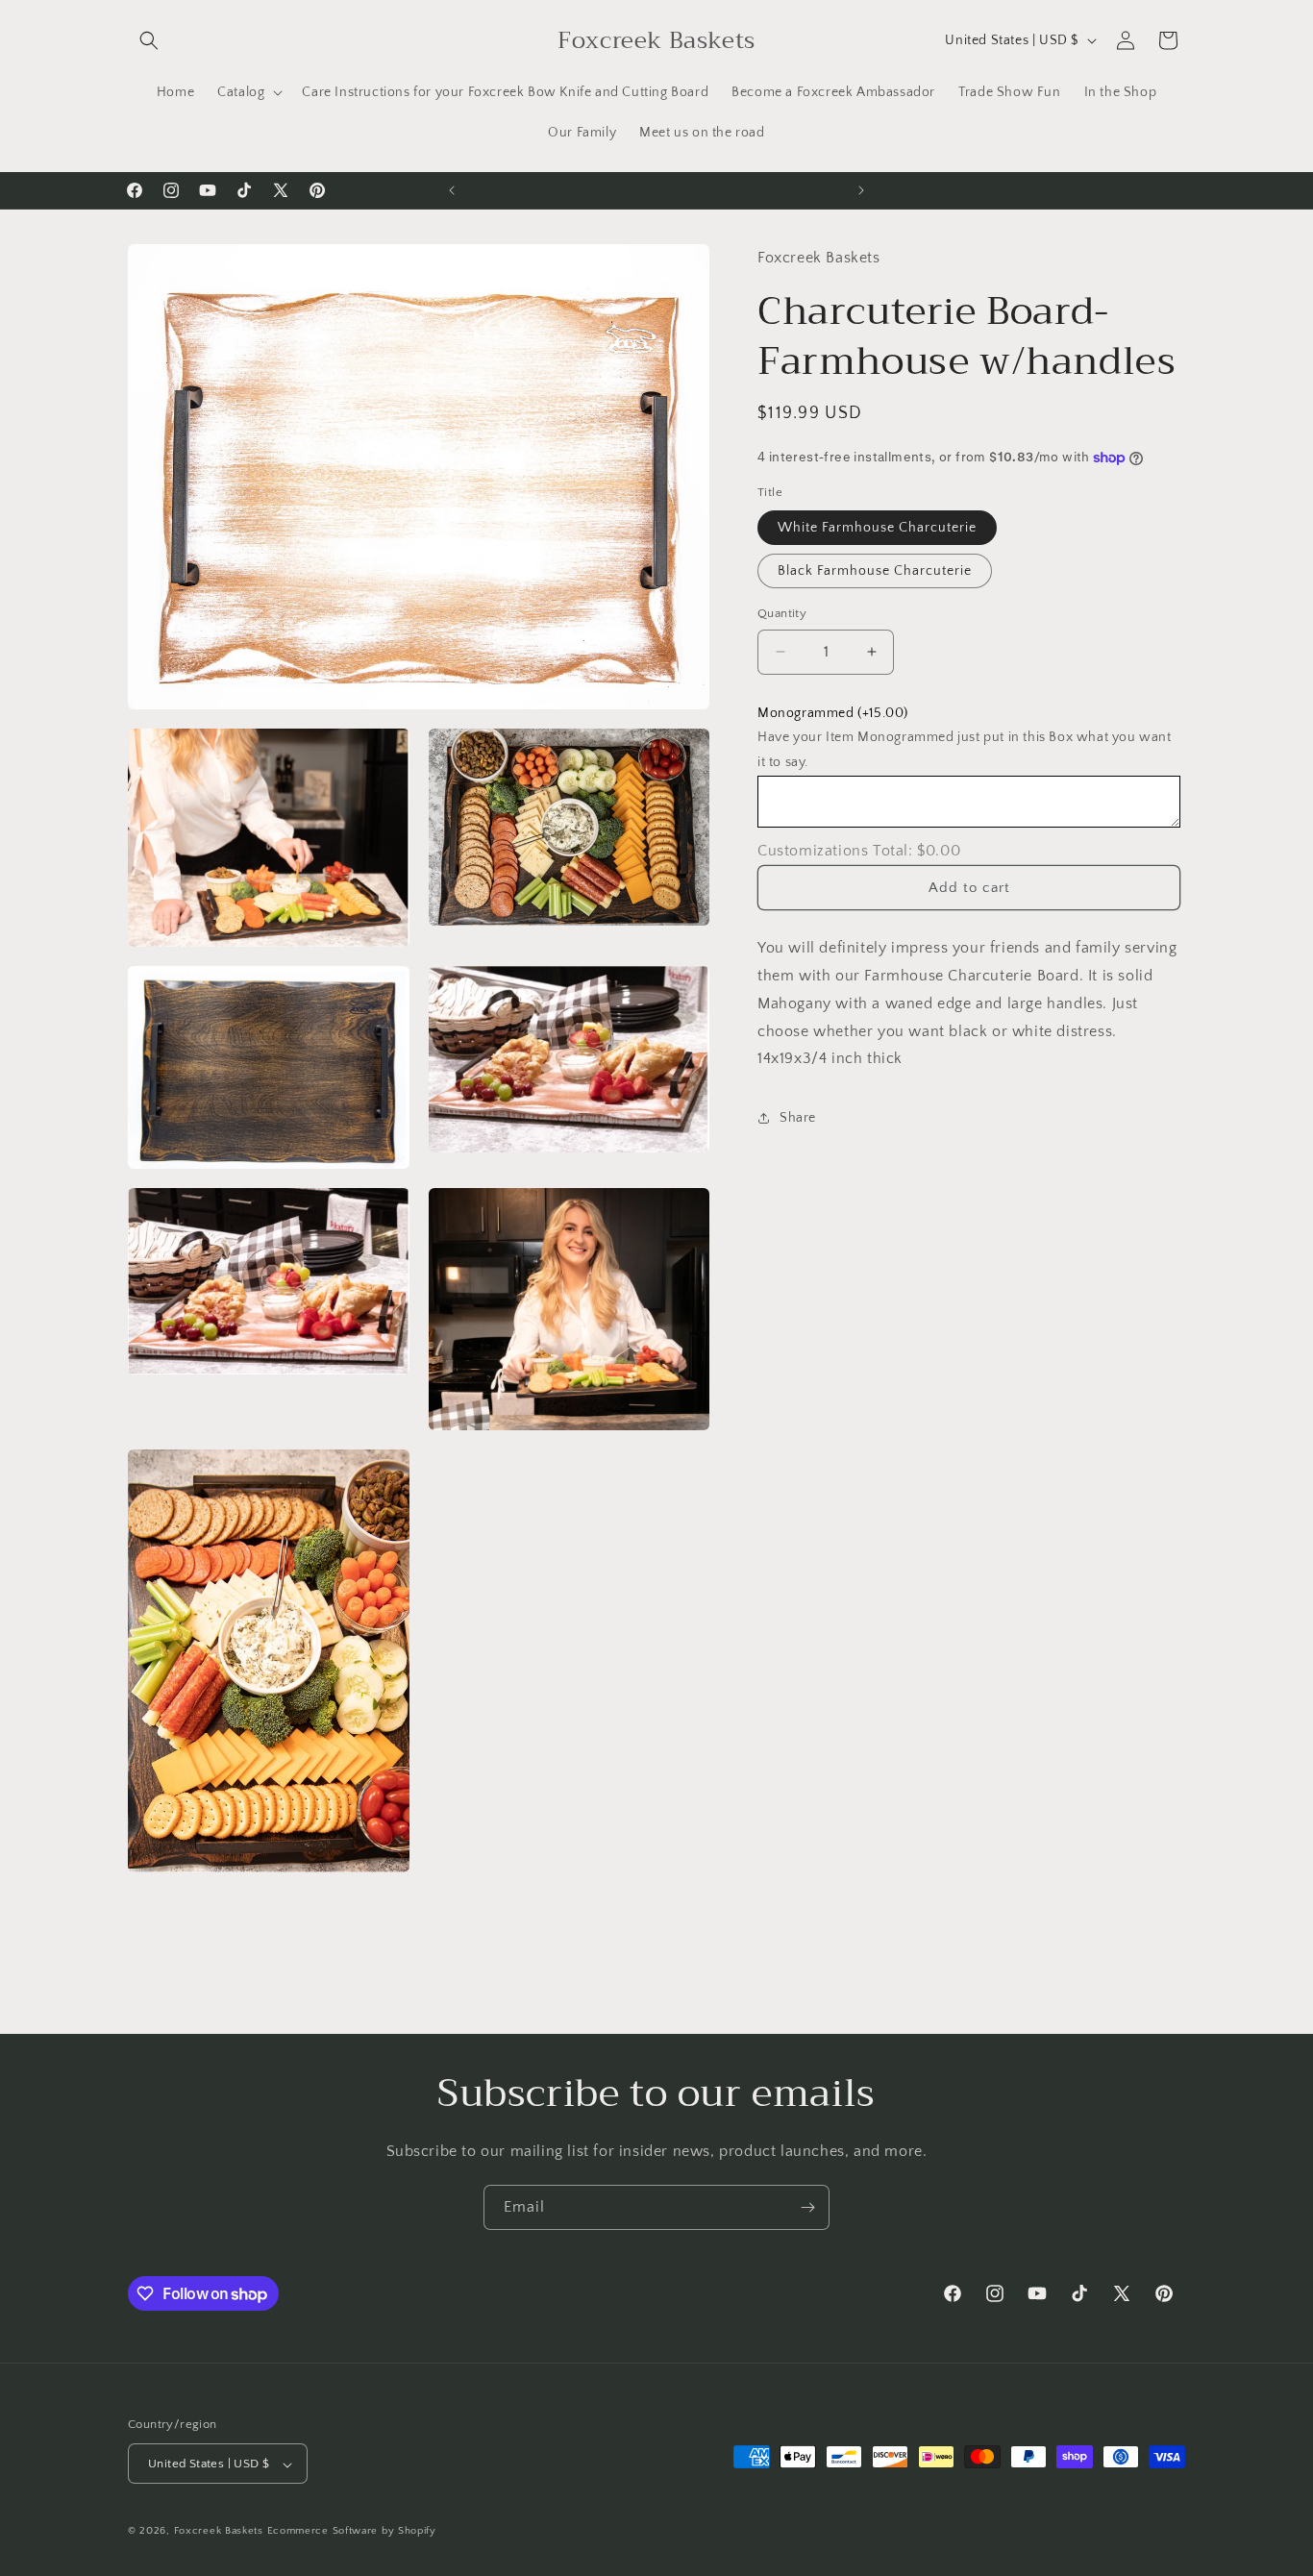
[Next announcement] (861, 190)
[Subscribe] (807, 2207)
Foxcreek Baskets (219, 2532)
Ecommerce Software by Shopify (352, 2532)
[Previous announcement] (452, 190)
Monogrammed (833, 713)
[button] (149, 40)
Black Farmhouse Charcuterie (875, 571)
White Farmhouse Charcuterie (877, 528)
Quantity (782, 613)
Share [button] (798, 1118)
